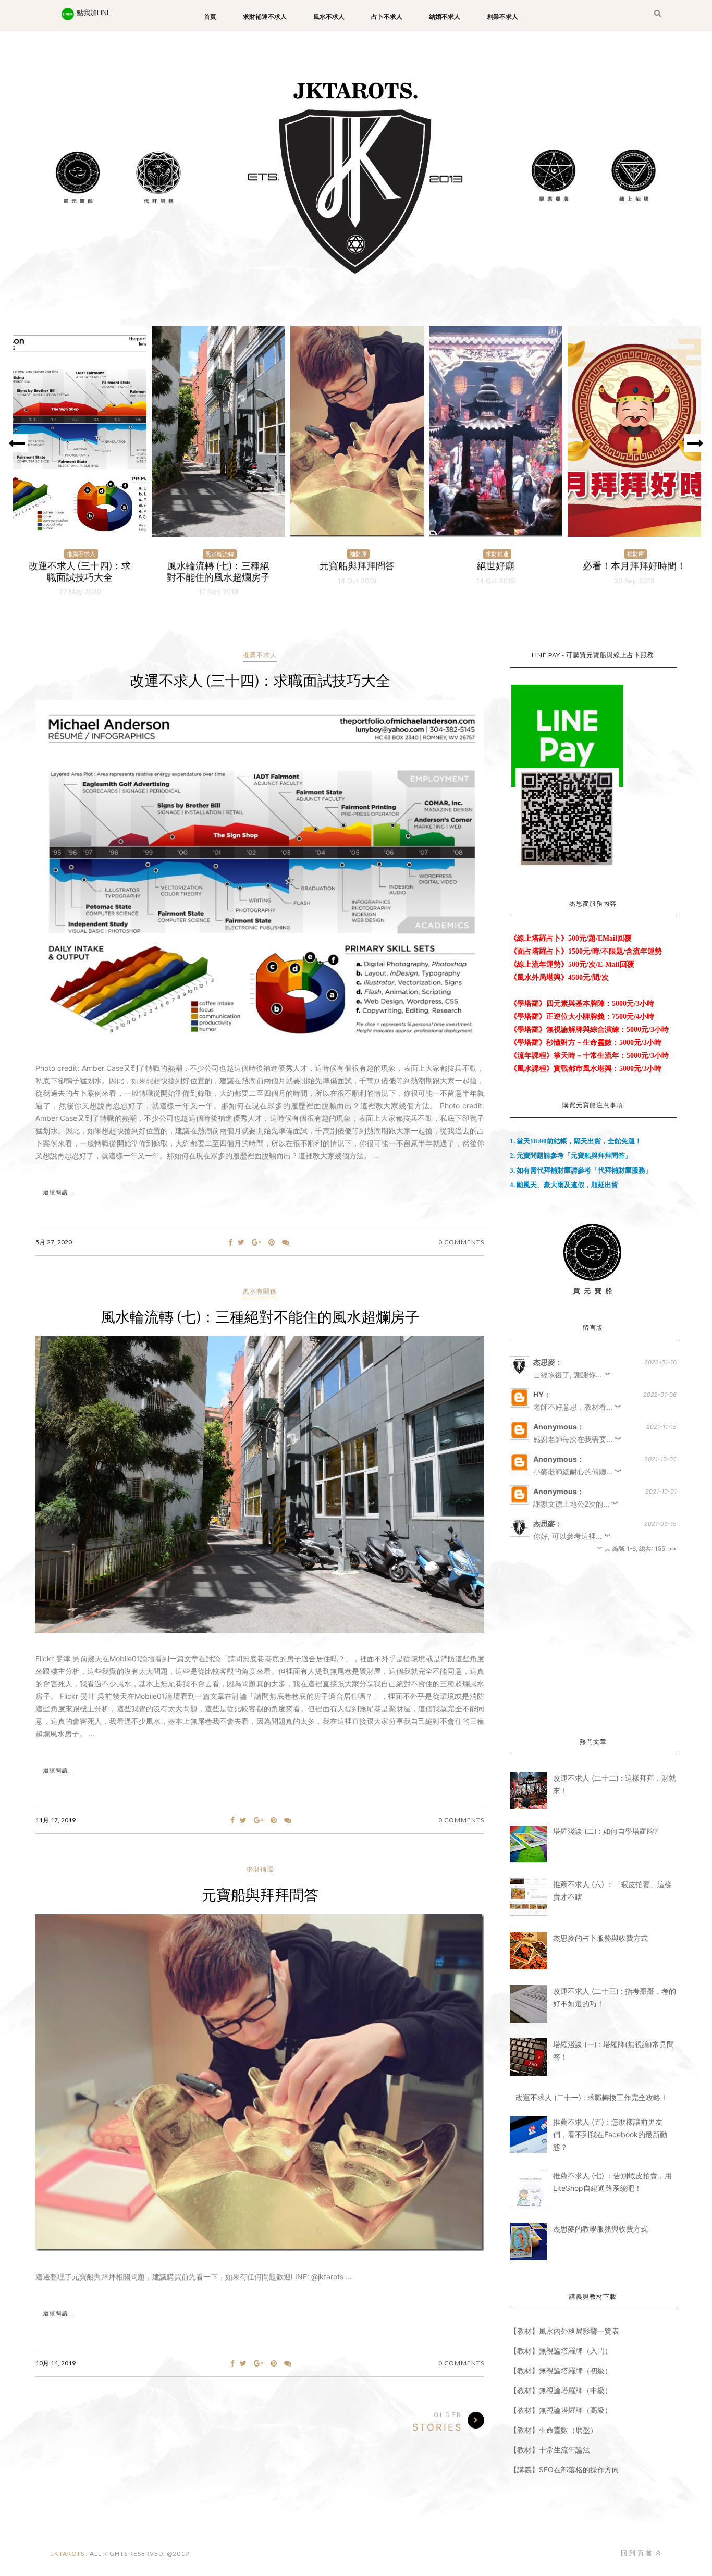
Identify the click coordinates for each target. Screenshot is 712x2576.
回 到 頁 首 (637, 2553)
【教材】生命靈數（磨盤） (554, 2430)
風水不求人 (329, 17)
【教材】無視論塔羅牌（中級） (561, 2390)
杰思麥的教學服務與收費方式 (600, 2229)
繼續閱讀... (59, 1193)
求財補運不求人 (265, 17)
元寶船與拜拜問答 (260, 1894)
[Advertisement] (593, 1646)
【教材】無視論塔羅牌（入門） (561, 2351)
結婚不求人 (445, 17)
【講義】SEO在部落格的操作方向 (564, 2469)
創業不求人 (502, 17)
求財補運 (260, 1869)
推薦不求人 (260, 655)
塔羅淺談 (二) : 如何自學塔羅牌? (605, 1831)
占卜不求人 (387, 17)
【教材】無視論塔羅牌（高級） (561, 2410)
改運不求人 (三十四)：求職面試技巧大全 (260, 680)
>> (672, 1549)
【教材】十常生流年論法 (550, 2450)
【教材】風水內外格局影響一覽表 (564, 2331)
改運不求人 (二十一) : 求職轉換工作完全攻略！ (592, 2097)
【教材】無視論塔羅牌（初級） (561, 2370)
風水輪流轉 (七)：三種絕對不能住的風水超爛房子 (260, 1316)
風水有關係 (260, 1291)
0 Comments (461, 1242)
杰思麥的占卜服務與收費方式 (600, 1938)
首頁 (210, 17)
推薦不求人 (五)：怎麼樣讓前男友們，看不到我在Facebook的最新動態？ (610, 2134)
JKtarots (69, 2553)
